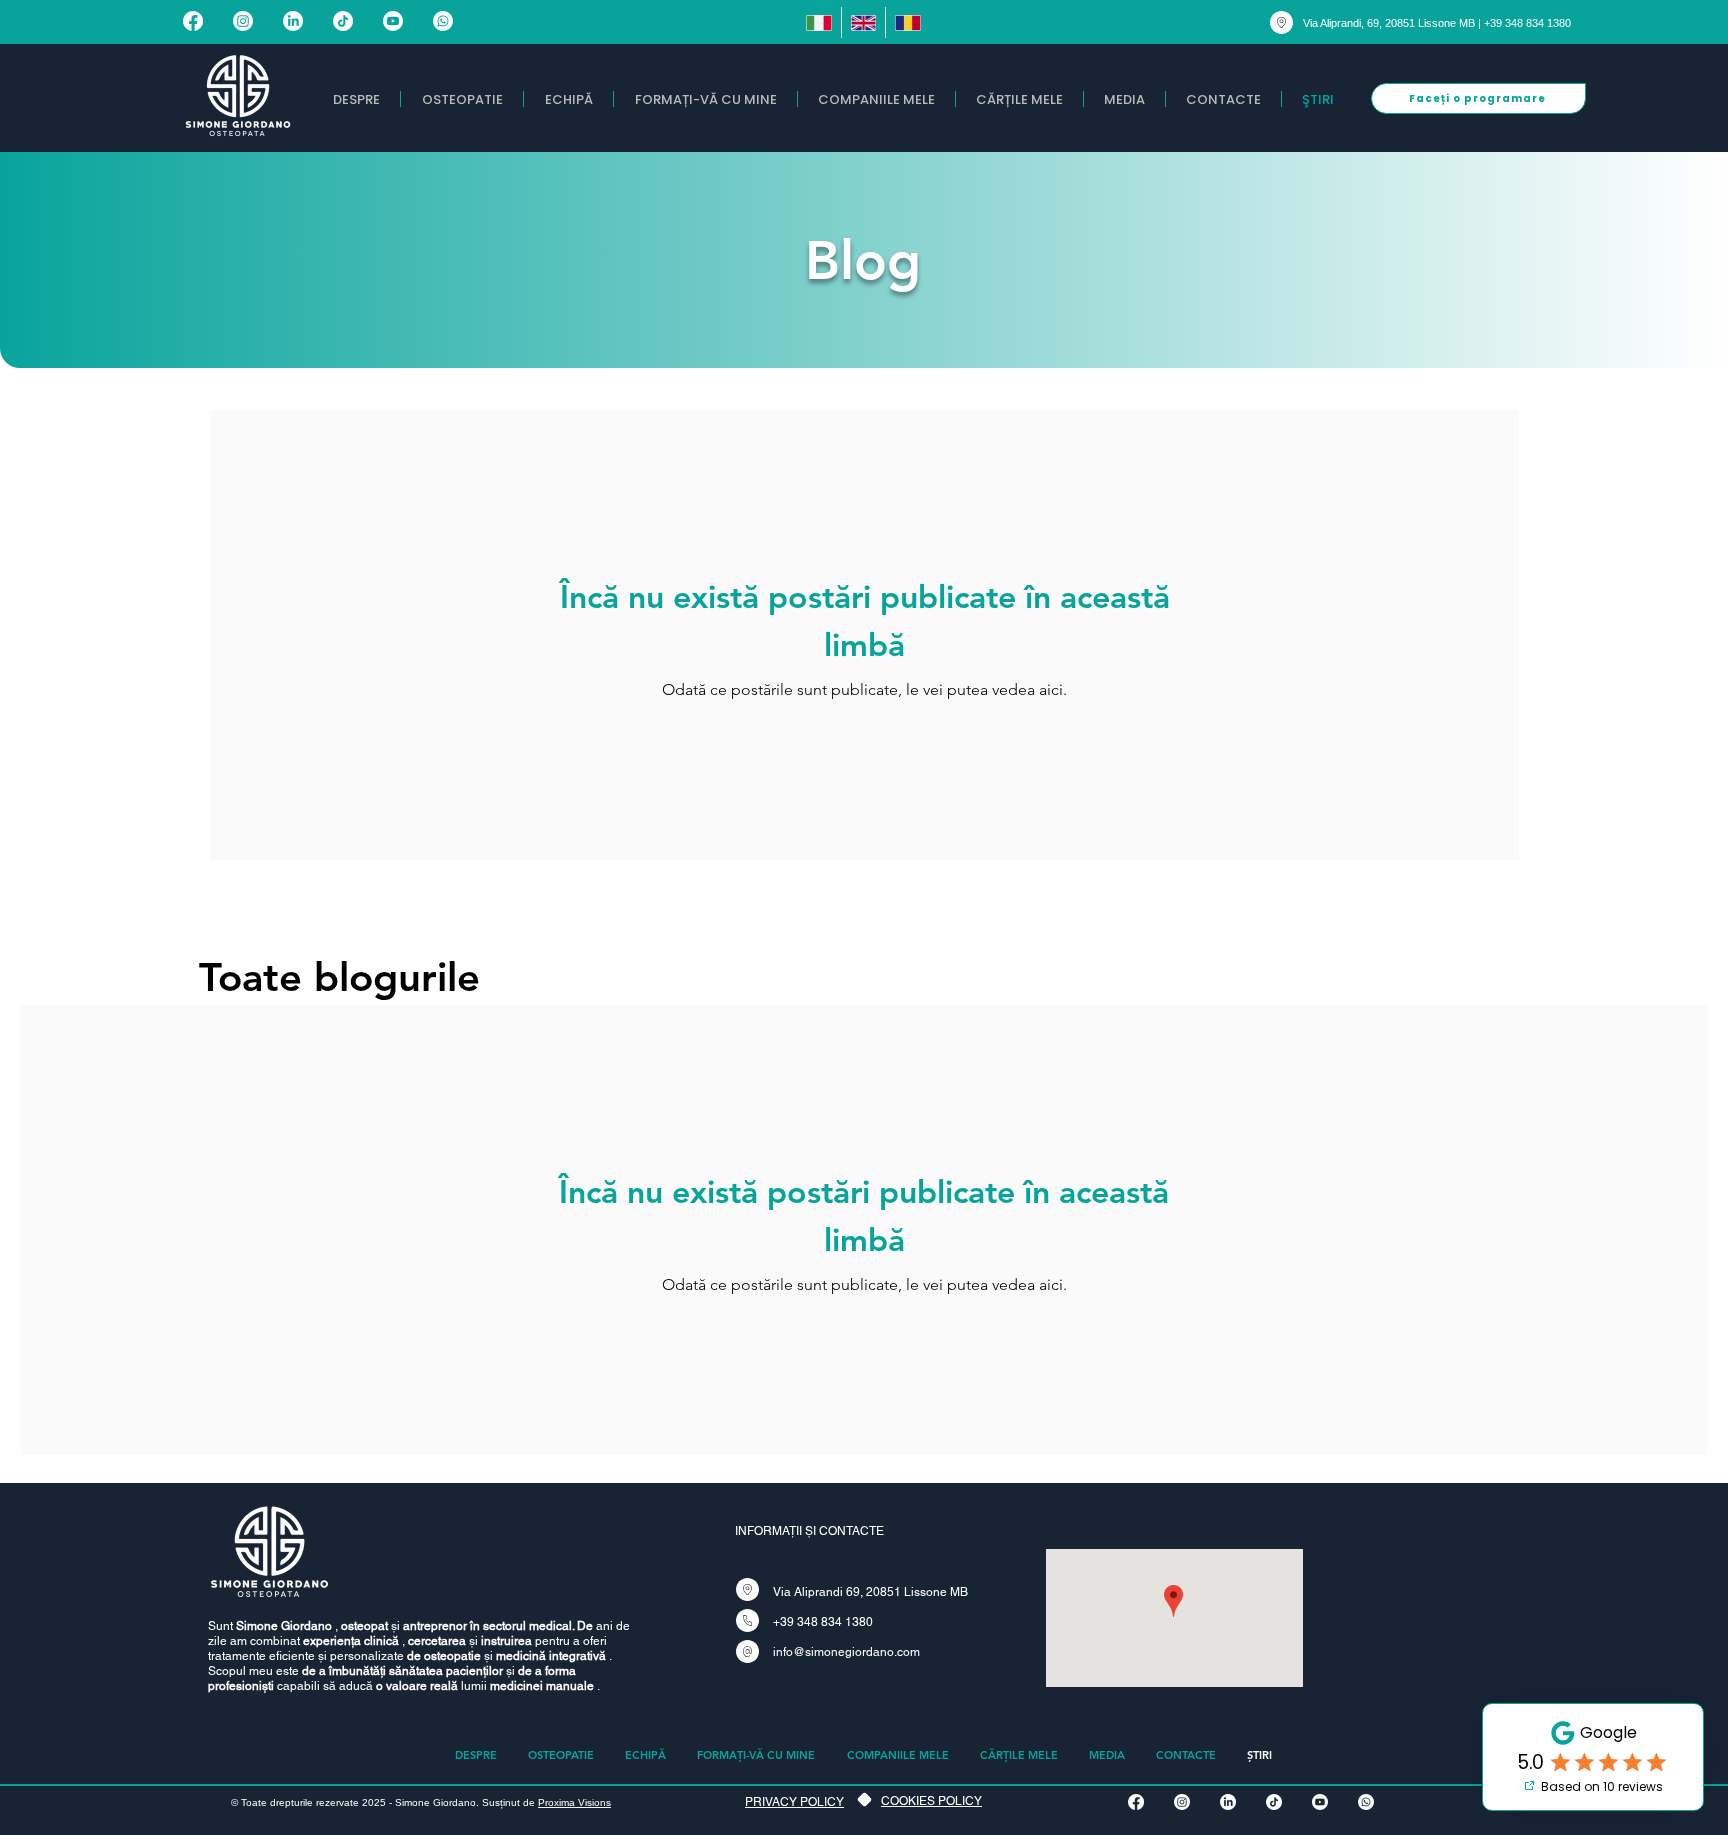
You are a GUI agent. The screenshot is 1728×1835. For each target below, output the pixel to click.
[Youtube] (393, 21)
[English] (863, 22)
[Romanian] (907, 22)
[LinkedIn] (293, 21)
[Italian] (819, 22)
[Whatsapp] (443, 21)
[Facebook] (193, 21)
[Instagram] (243, 21)
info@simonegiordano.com (846, 1652)
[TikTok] (343, 21)
